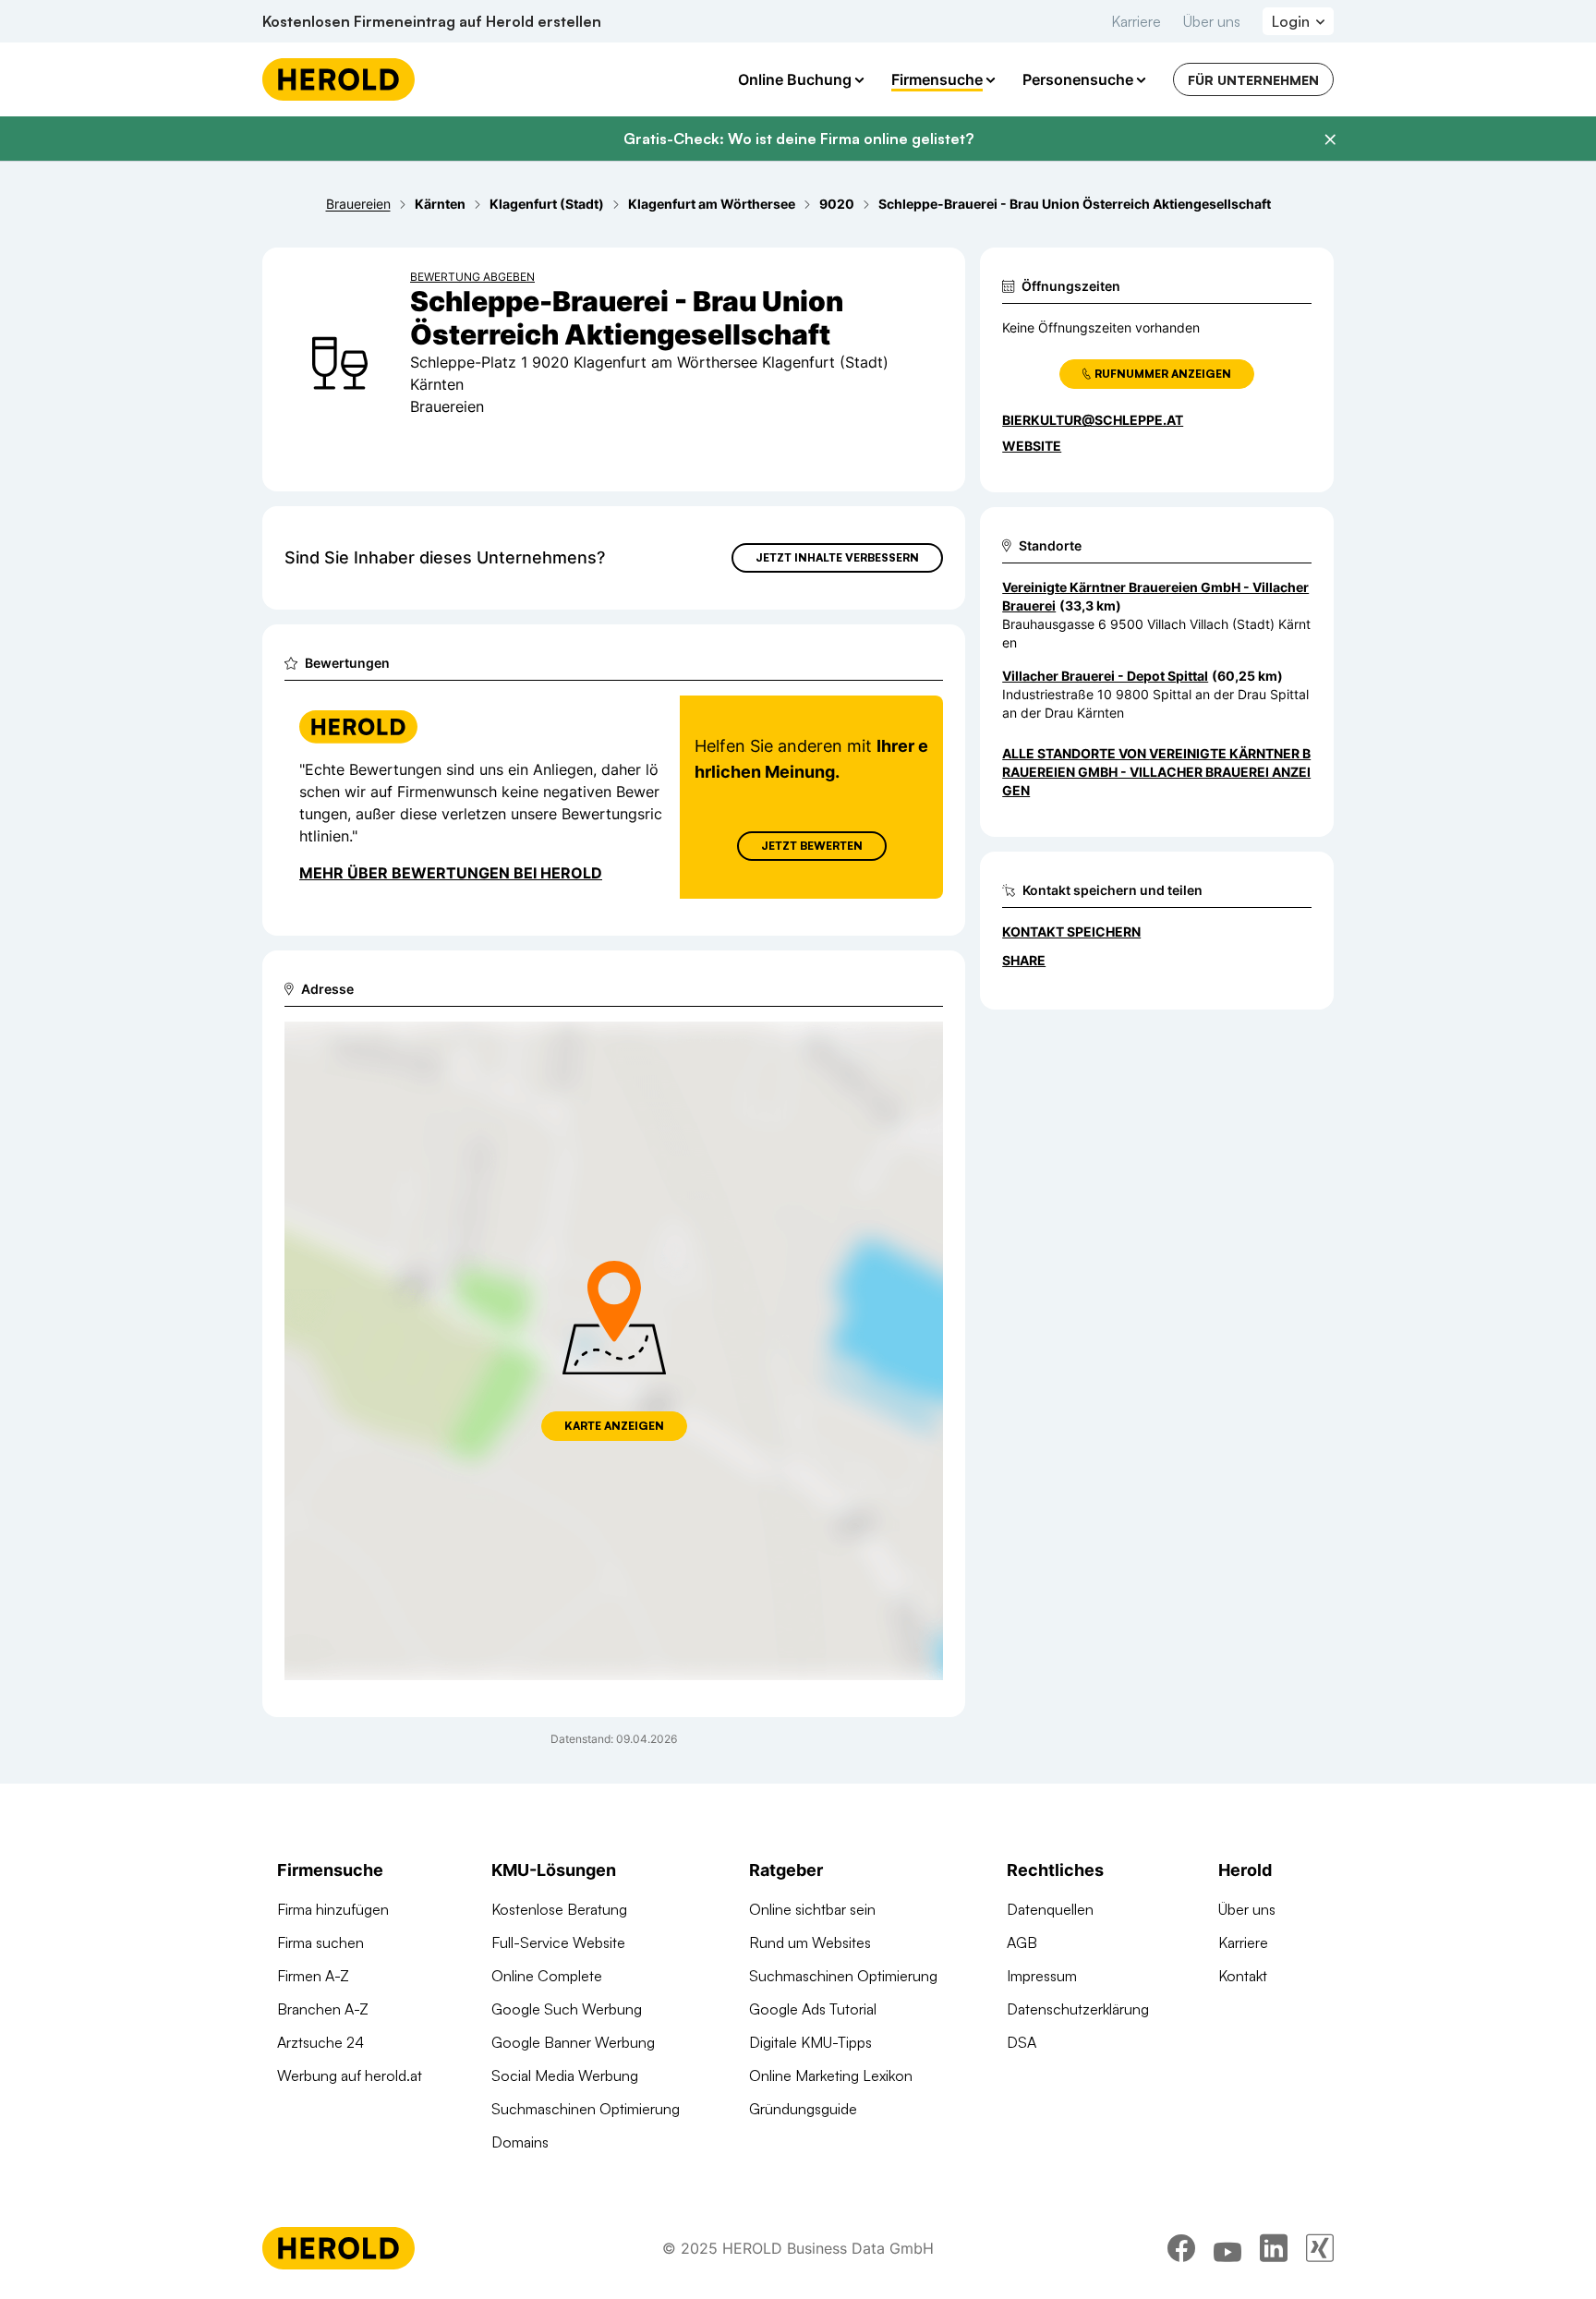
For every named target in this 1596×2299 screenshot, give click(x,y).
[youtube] (1227, 2248)
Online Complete (547, 1976)
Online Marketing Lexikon (831, 2075)
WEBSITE (1032, 446)
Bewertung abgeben (472, 277)
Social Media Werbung (565, 2075)
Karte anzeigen (614, 1426)
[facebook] (1181, 2248)
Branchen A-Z (323, 2009)
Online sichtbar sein (812, 1909)
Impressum (1042, 1976)
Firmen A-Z (313, 1976)
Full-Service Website (558, 1942)
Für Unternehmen (1253, 80)
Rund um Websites (810, 1942)
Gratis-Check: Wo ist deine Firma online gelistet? (798, 139)
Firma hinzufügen (333, 1909)
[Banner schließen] (1330, 139)
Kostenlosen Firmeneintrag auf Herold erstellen (432, 21)
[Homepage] (339, 79)
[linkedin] (1274, 2248)
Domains (520, 2142)
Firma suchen (320, 1942)
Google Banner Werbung (573, 2042)
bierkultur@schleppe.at (1093, 420)
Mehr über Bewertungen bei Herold (451, 873)
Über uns (1212, 21)
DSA (1022, 2042)
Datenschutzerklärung (1078, 2009)
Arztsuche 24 (320, 2042)
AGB (1022, 1942)
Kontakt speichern (1071, 932)
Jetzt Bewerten (812, 846)
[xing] (1320, 2248)
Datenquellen (1050, 1909)
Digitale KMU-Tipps (810, 2042)
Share (1024, 960)
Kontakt (1243, 1976)
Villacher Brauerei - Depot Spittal (1105, 676)
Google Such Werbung (567, 2009)
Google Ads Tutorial (813, 2009)
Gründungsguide (803, 2109)
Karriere (1136, 21)
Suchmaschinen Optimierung (586, 2109)
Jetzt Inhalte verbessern (837, 557)
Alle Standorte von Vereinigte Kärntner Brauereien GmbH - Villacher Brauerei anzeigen (1156, 772)
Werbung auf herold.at (350, 2075)
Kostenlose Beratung (559, 1909)
